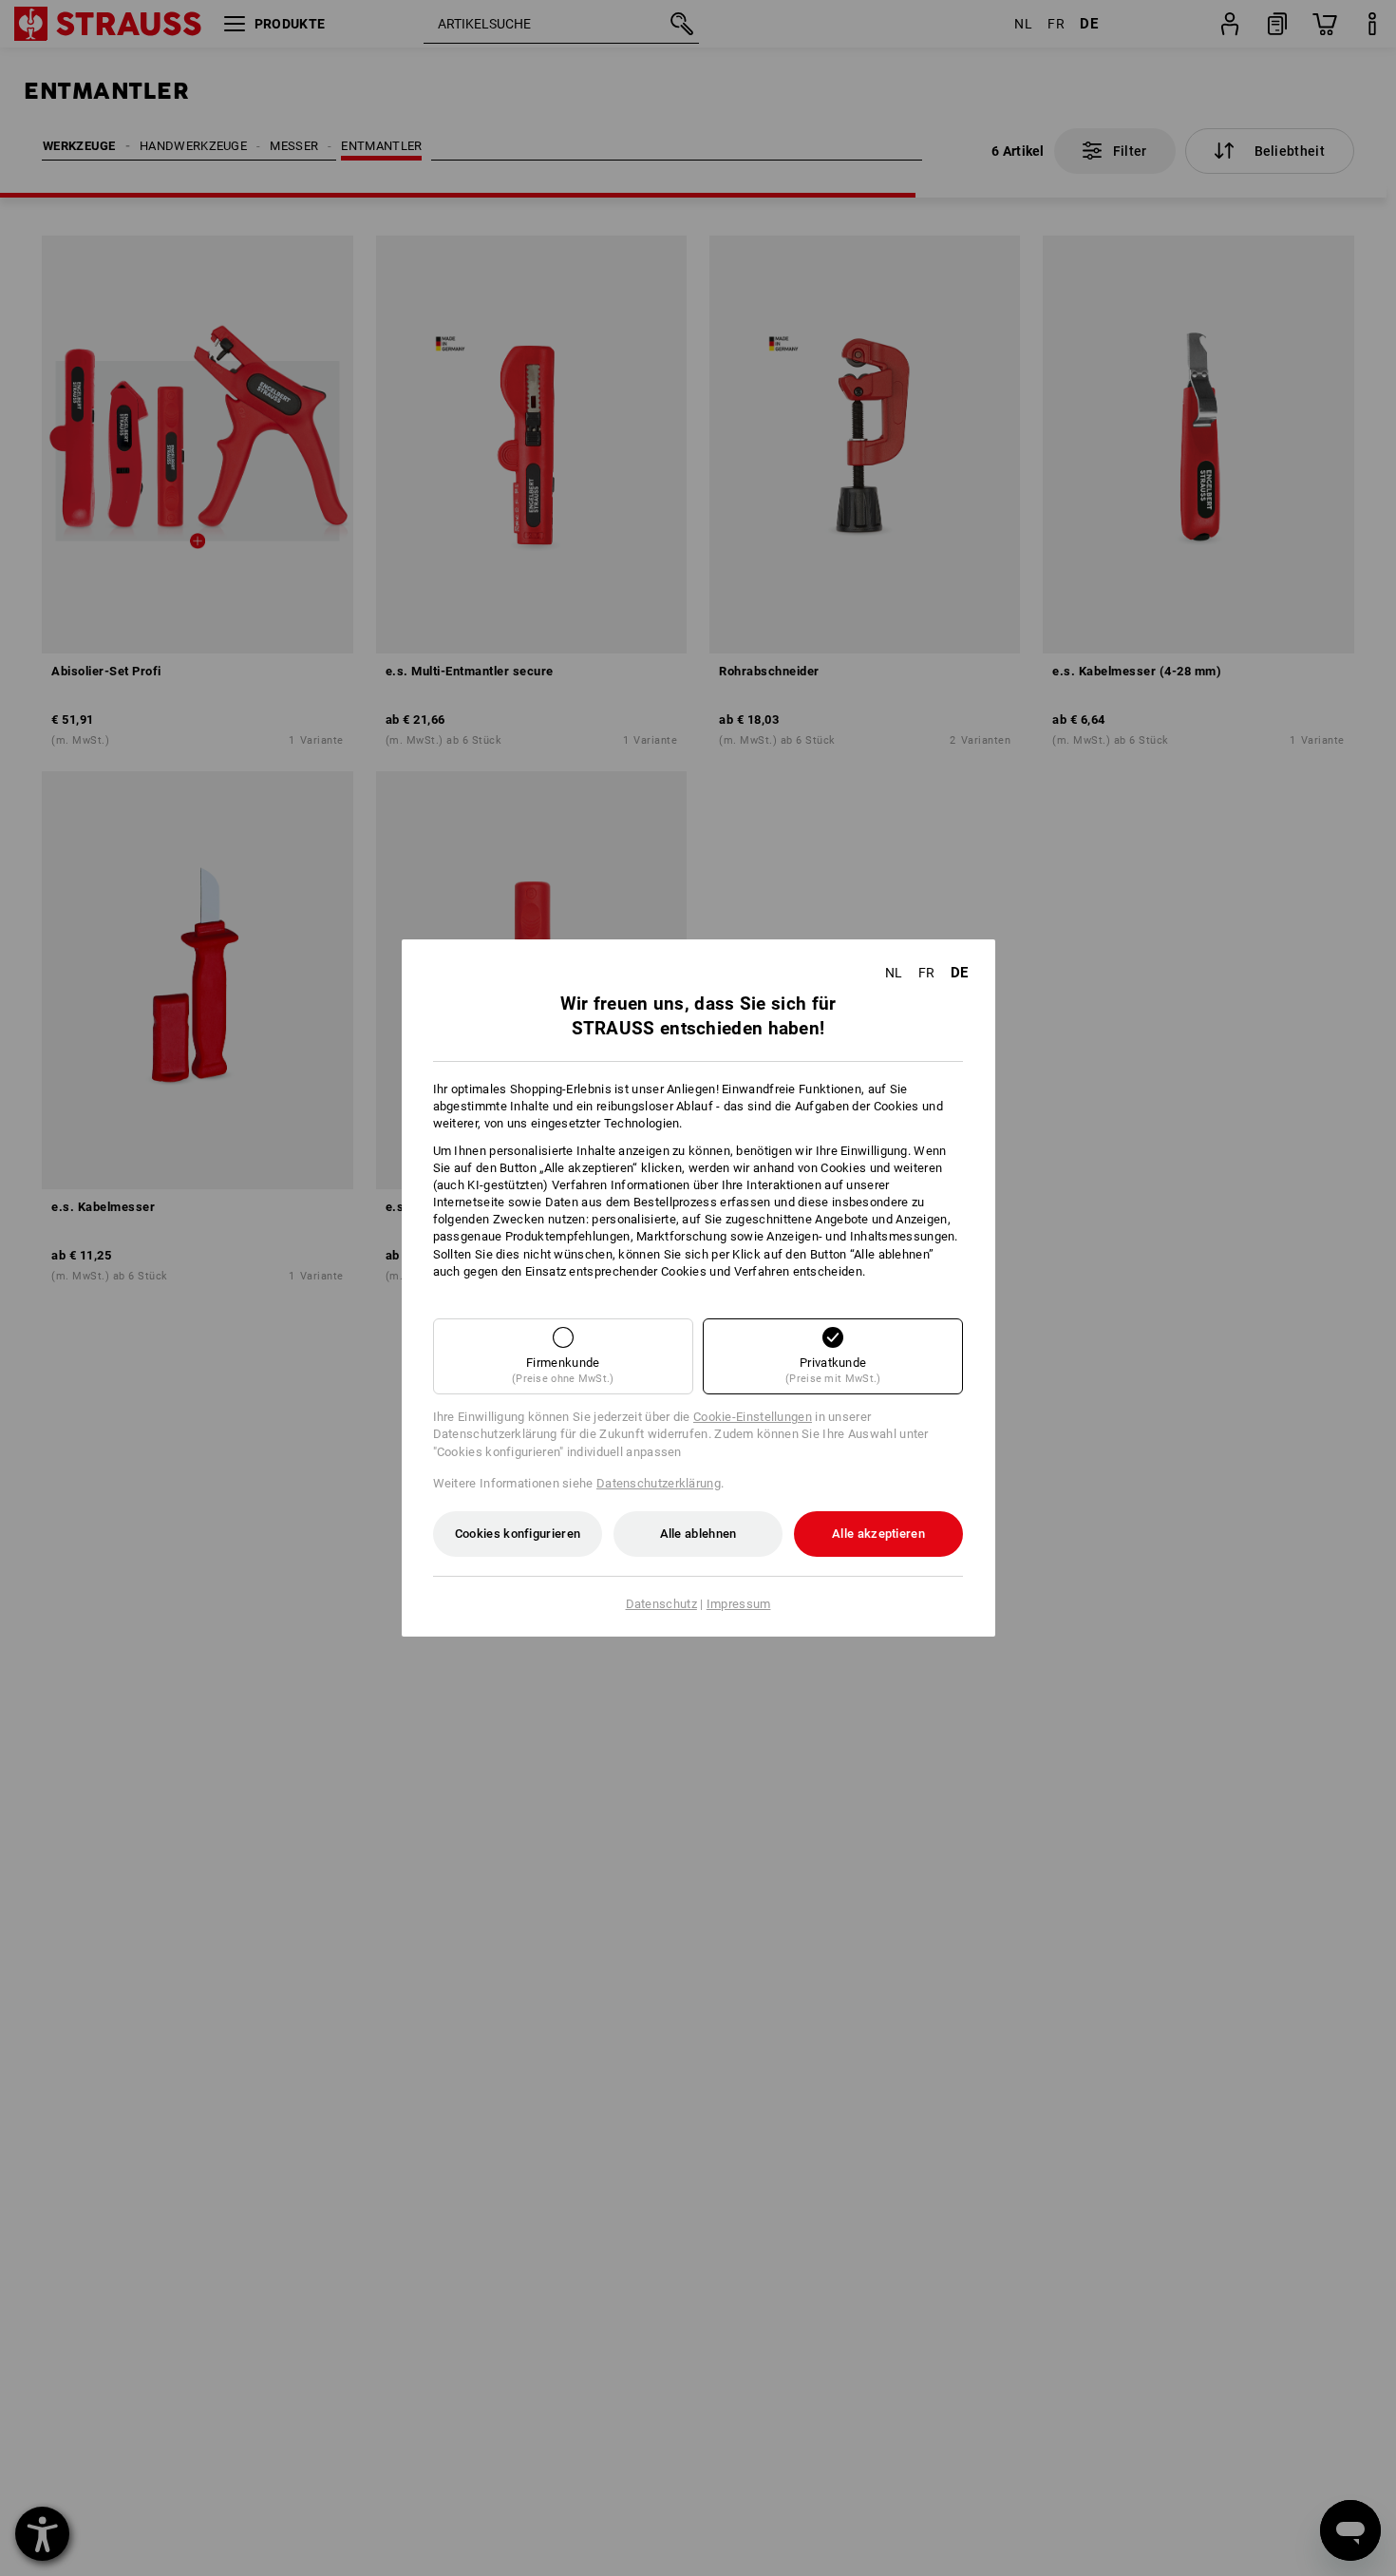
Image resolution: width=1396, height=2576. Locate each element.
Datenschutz (661, 1604)
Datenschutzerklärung (659, 1483)
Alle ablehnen (698, 1534)
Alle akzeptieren (878, 1534)
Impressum (739, 1604)
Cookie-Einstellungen (753, 1417)
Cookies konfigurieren (518, 1534)
